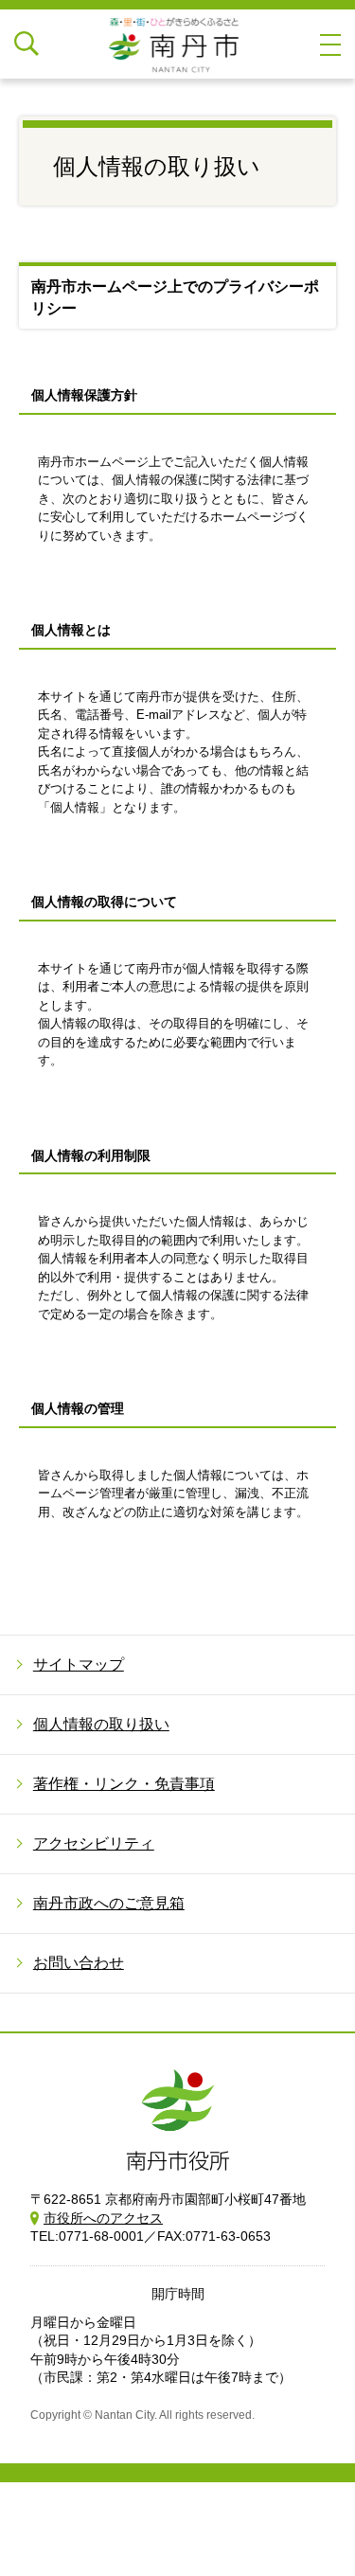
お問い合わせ (79, 1963)
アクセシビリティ (94, 1843)
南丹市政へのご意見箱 (109, 1903)
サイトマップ (79, 1664)
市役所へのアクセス (103, 2218)
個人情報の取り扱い (101, 1724)
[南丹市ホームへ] (178, 44)
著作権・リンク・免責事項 (124, 1784)
